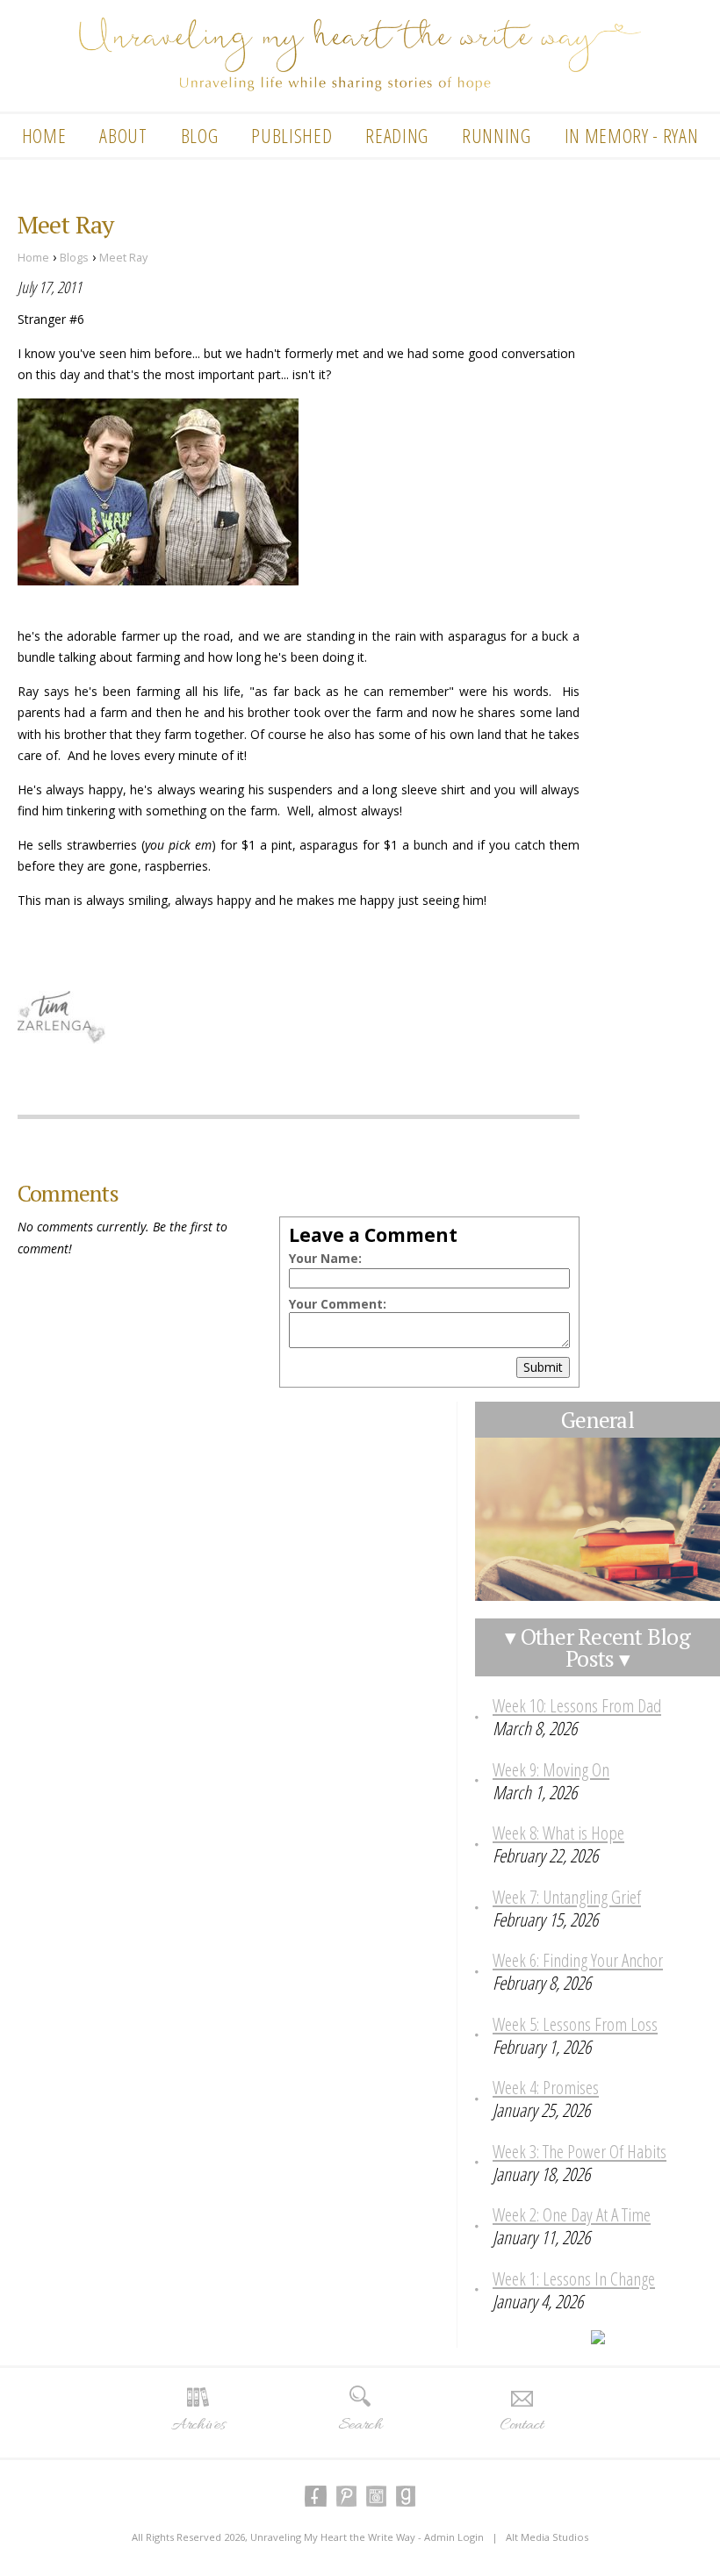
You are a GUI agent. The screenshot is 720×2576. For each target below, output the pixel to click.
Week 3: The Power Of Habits (580, 2151)
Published (292, 135)
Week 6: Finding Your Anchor (578, 1960)
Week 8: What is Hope (558, 1833)
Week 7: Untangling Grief (567, 1897)
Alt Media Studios (547, 2537)
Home (44, 135)
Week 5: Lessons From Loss (575, 2024)
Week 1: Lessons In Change (574, 2278)
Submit (543, 1367)
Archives (198, 2425)
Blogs (74, 258)
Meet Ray (123, 258)
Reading (397, 135)
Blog (200, 135)
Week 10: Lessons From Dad (577, 1705)
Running (497, 135)
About (123, 135)
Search (360, 2425)
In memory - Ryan (632, 135)
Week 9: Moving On (551, 1769)
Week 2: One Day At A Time (572, 2214)
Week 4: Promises (546, 2087)
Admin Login (454, 2537)
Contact (522, 2425)
